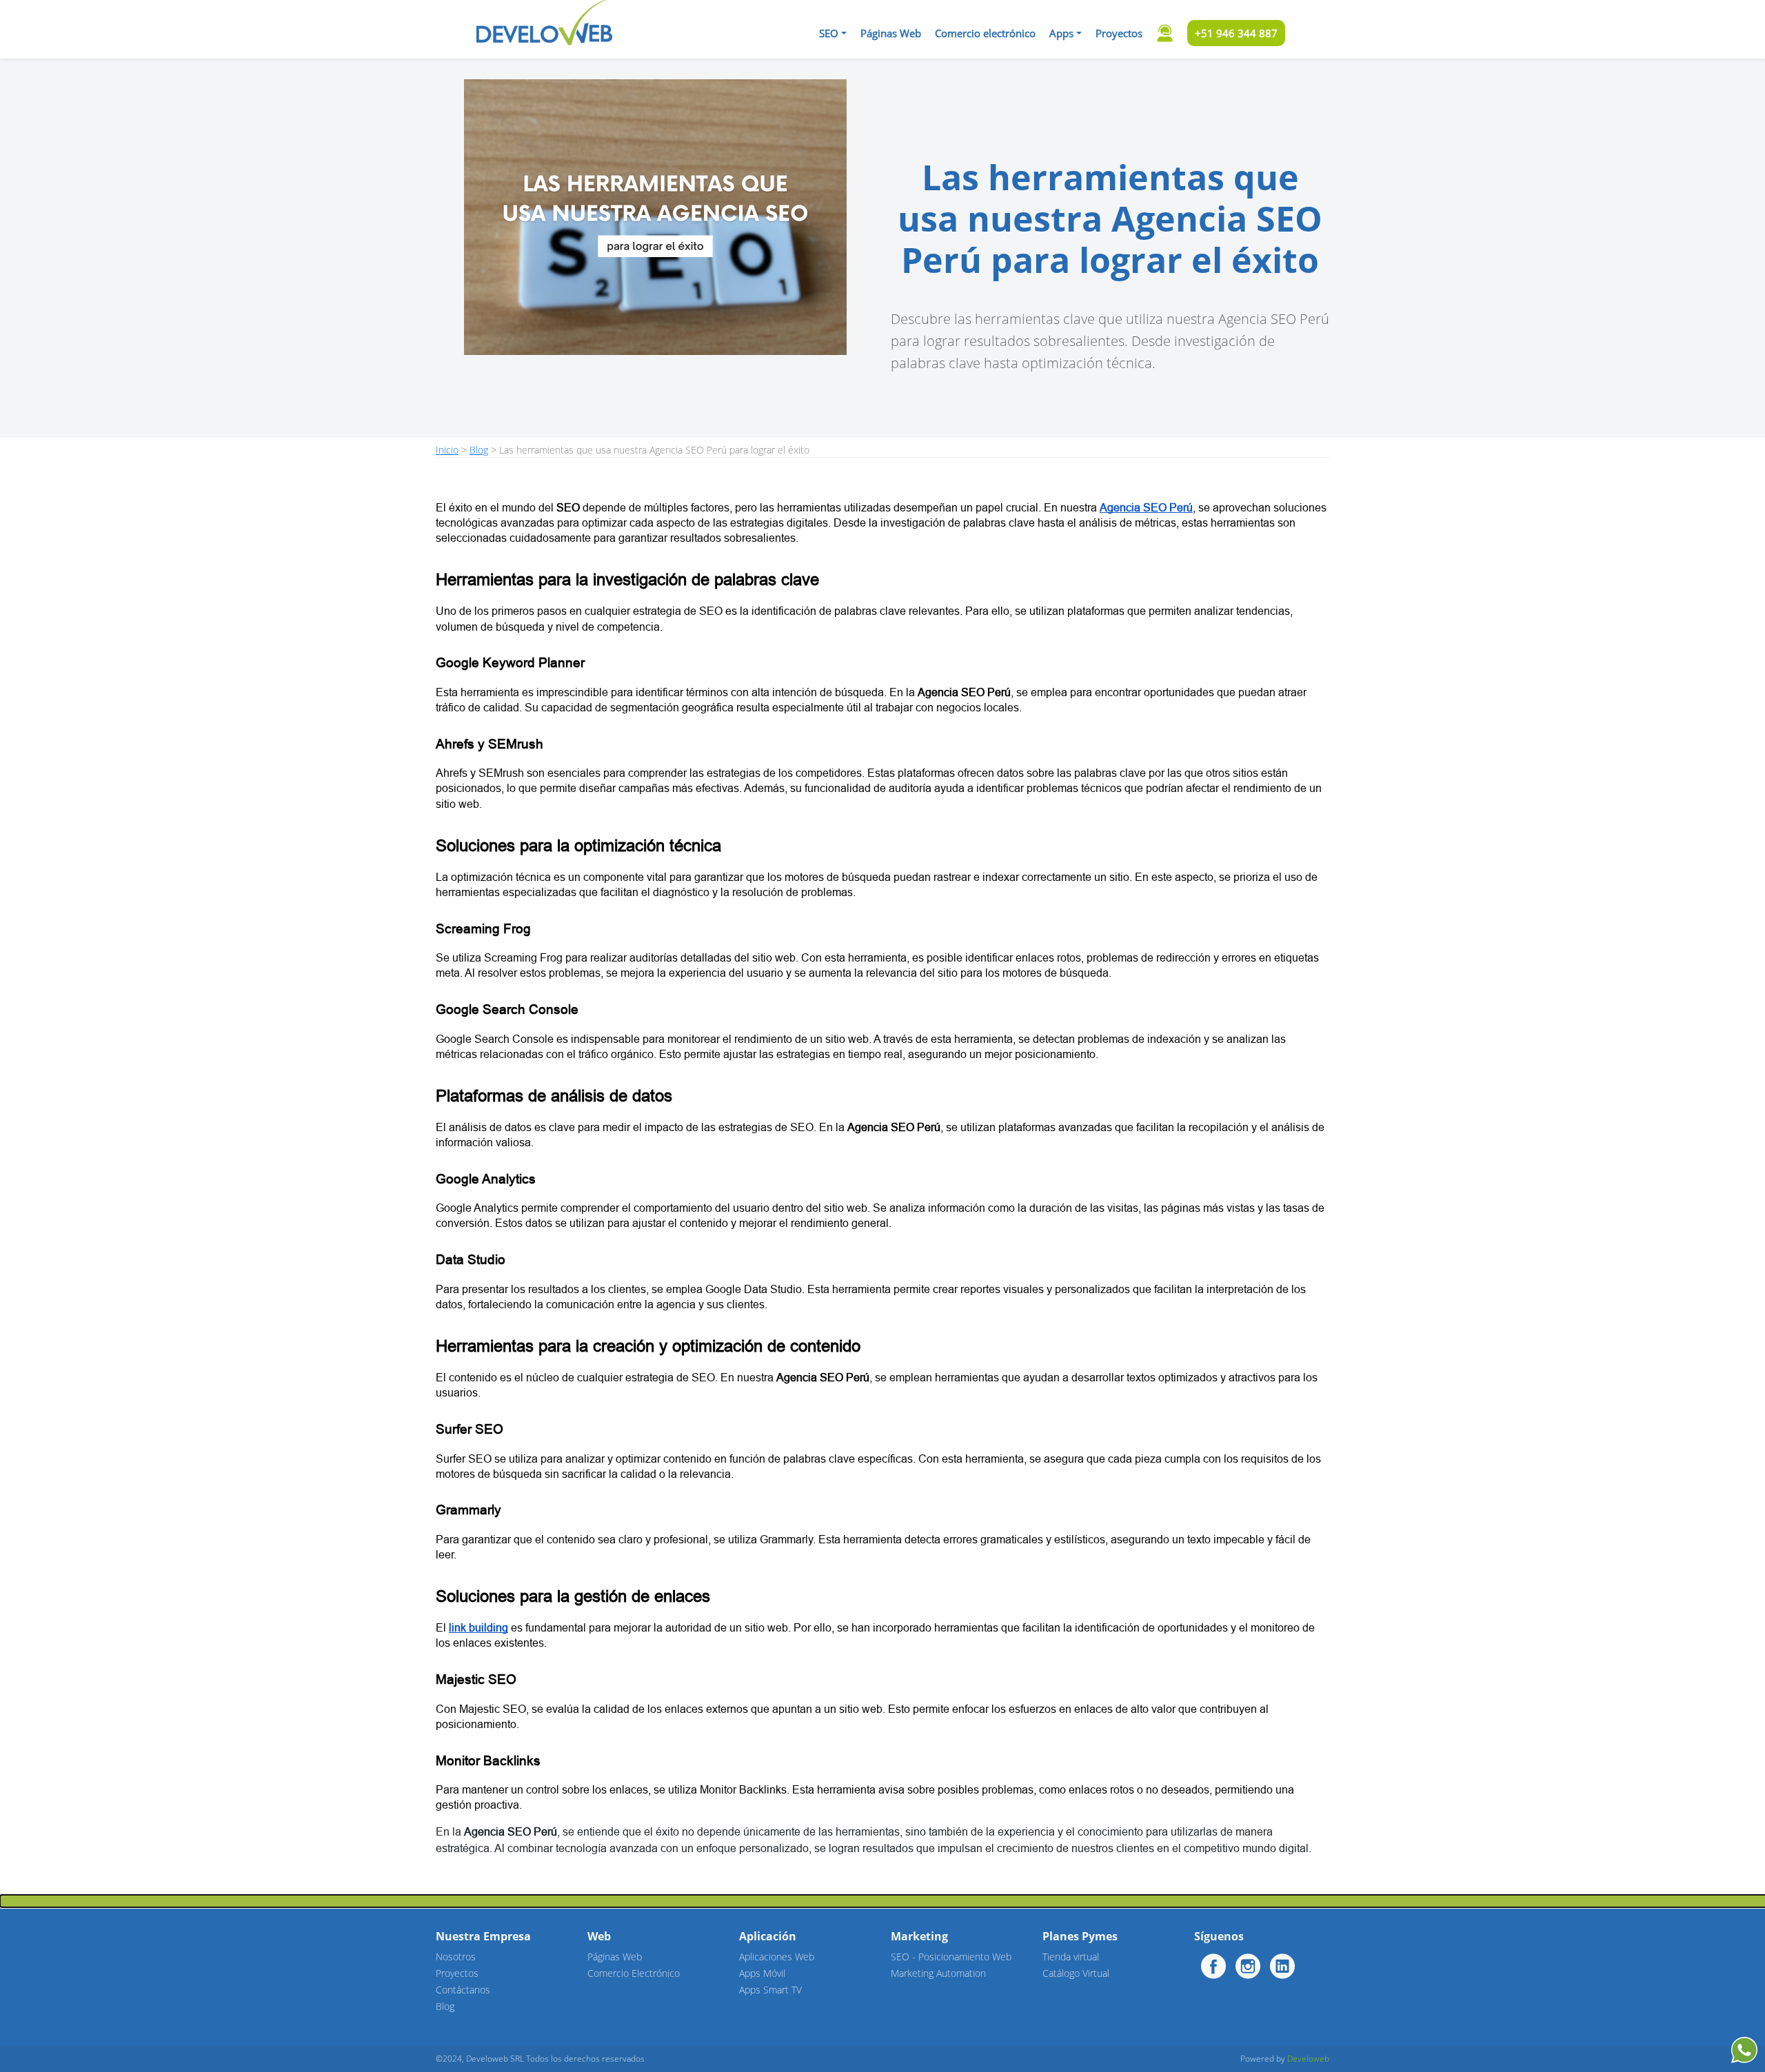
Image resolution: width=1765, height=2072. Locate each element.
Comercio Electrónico (634, 1973)
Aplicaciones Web (777, 1957)
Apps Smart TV (770, 1990)
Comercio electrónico (985, 33)
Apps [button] (1061, 33)
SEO (829, 33)
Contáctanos (463, 1990)
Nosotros (456, 1957)
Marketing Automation (938, 1973)
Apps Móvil (762, 1973)
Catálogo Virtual (1076, 1973)
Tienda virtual (1071, 1957)
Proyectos (1119, 33)
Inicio (447, 450)
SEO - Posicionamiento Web (951, 1957)
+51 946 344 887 (1236, 33)
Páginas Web (891, 33)
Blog (479, 450)
